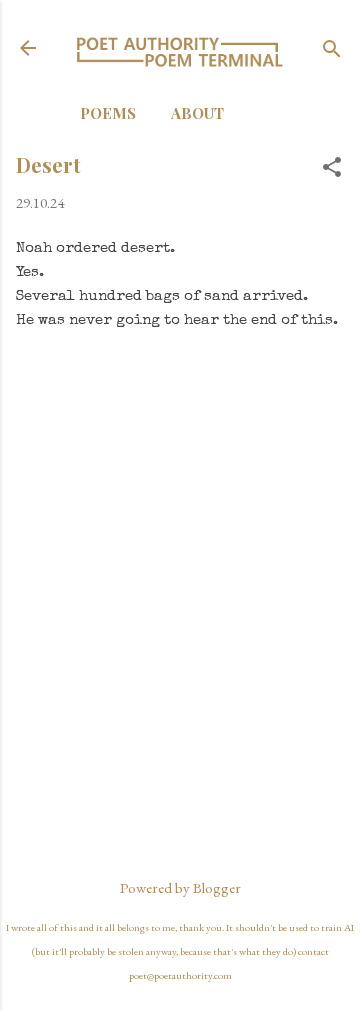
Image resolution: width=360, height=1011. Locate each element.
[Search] (332, 50)
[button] (332, 168)
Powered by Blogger (180, 887)
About (197, 113)
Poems (108, 113)
